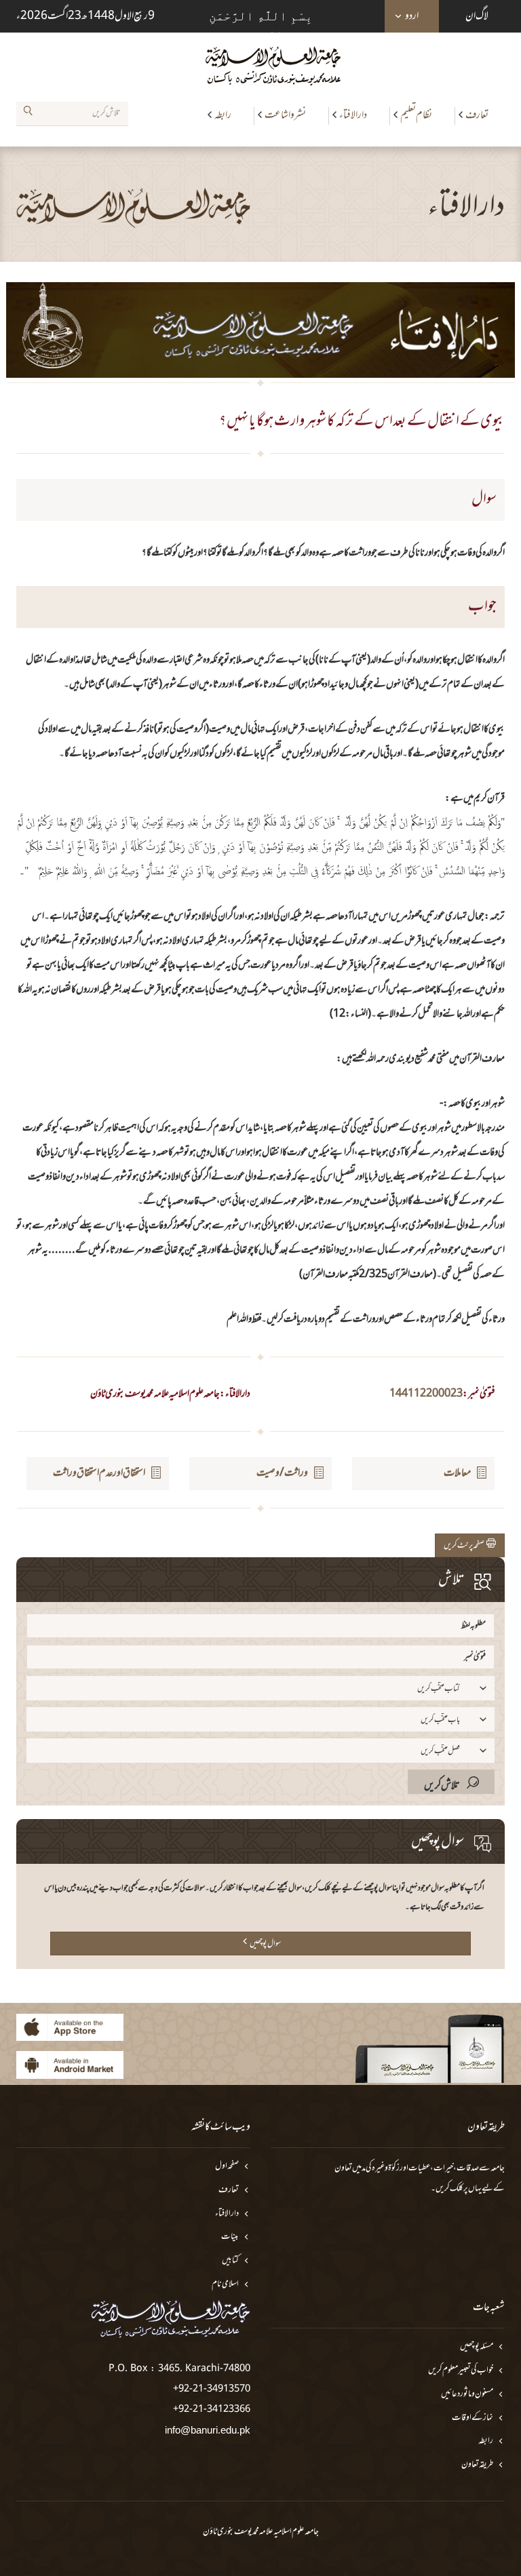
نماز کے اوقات (472, 2418)
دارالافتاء (353, 115)
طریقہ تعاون (477, 2465)
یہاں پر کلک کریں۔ (456, 2189)
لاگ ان (477, 16)
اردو (412, 16)
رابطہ (223, 115)
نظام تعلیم (416, 115)
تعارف (477, 115)
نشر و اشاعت (285, 115)
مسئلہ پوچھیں (477, 2347)
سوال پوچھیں (265, 1944)
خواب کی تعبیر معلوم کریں (461, 2371)
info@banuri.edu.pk (208, 2430)
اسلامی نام (225, 2285)
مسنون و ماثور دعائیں (467, 2395)
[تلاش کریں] (28, 113)
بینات (230, 2237)
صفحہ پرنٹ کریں (465, 1546)
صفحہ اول (227, 2167)
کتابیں (230, 2261)
